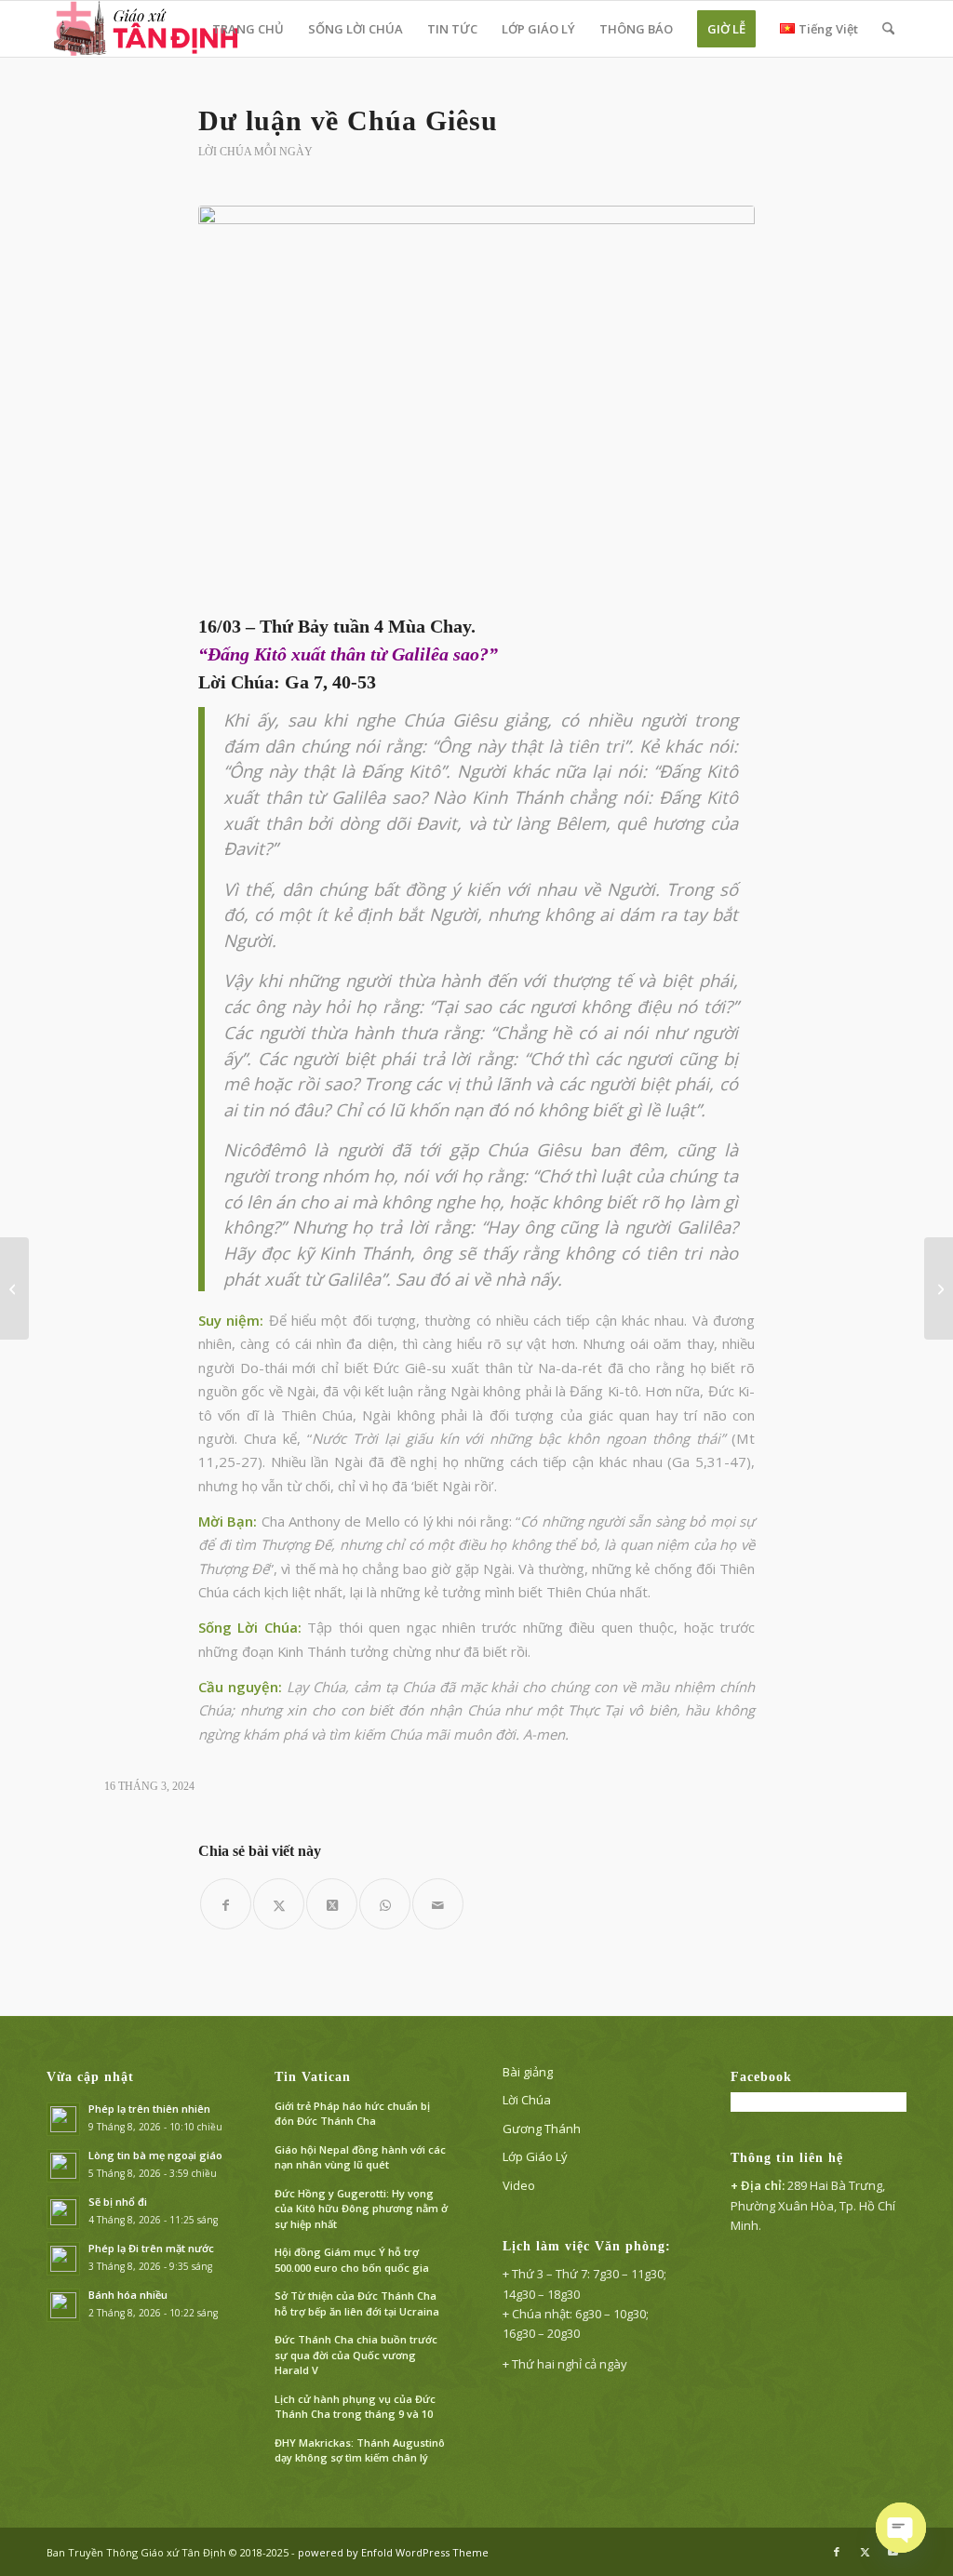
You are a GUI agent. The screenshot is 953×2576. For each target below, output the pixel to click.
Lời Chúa (527, 2100)
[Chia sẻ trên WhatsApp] (385, 1904)
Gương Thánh (542, 2129)
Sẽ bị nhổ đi (118, 2202)
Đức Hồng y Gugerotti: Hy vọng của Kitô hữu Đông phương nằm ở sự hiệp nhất (361, 2209)
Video (519, 2185)
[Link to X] (865, 2552)
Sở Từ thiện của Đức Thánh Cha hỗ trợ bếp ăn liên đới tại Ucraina (357, 2303)
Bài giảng (528, 2072)
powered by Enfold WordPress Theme (393, 2552)
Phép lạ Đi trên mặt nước (151, 2248)
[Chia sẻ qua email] (438, 1904)
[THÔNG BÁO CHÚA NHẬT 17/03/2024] (939, 1288)
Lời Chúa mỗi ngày (255, 152)
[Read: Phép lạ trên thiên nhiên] (63, 2119)
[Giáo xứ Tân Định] (148, 29)
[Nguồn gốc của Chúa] (14, 1288)
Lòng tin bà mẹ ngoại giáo (155, 2155)
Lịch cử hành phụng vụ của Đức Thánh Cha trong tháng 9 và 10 (355, 2407)
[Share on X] (332, 1904)
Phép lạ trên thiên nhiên (149, 2109)
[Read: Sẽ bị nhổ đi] (63, 2212)
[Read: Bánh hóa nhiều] (63, 2305)
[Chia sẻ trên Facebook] (226, 1904)
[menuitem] (248, 29)
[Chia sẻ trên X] (279, 1904)
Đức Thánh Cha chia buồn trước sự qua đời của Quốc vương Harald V (356, 2355)
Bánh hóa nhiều (128, 2295)
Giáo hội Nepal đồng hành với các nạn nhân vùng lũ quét (360, 2157)
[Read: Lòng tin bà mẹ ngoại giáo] (63, 2166)
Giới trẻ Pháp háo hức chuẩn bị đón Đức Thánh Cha (352, 2114)
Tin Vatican (313, 2077)
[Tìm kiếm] (888, 29)
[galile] (476, 406)
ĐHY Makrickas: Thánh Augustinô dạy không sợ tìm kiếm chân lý (360, 2450)
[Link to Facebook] (837, 2552)
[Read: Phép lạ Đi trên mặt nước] (63, 2259)
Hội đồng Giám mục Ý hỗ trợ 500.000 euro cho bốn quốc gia (352, 2260)
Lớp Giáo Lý (535, 2156)
